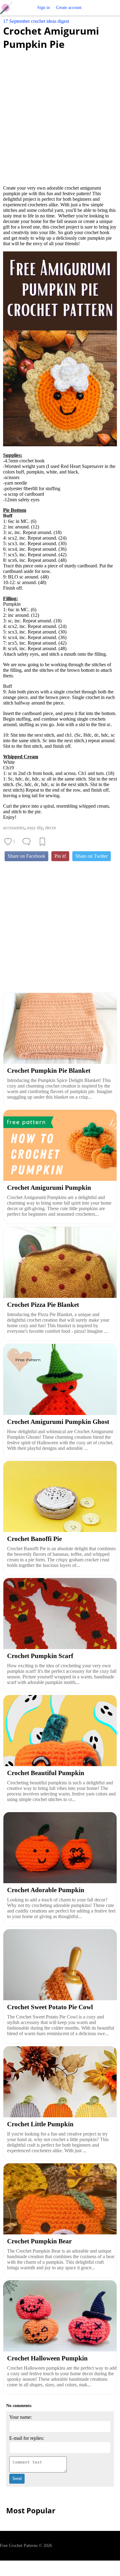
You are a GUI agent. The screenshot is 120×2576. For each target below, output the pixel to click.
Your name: (20, 2417)
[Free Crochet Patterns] (8, 8)
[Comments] (26, 842)
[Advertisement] (60, 114)
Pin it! (60, 856)
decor (51, 828)
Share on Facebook (26, 856)
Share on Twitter (92, 856)
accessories (14, 828)
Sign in (44, 8)
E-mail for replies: (27, 2438)
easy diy (35, 828)
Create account (69, 8)
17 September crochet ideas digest (36, 21)
